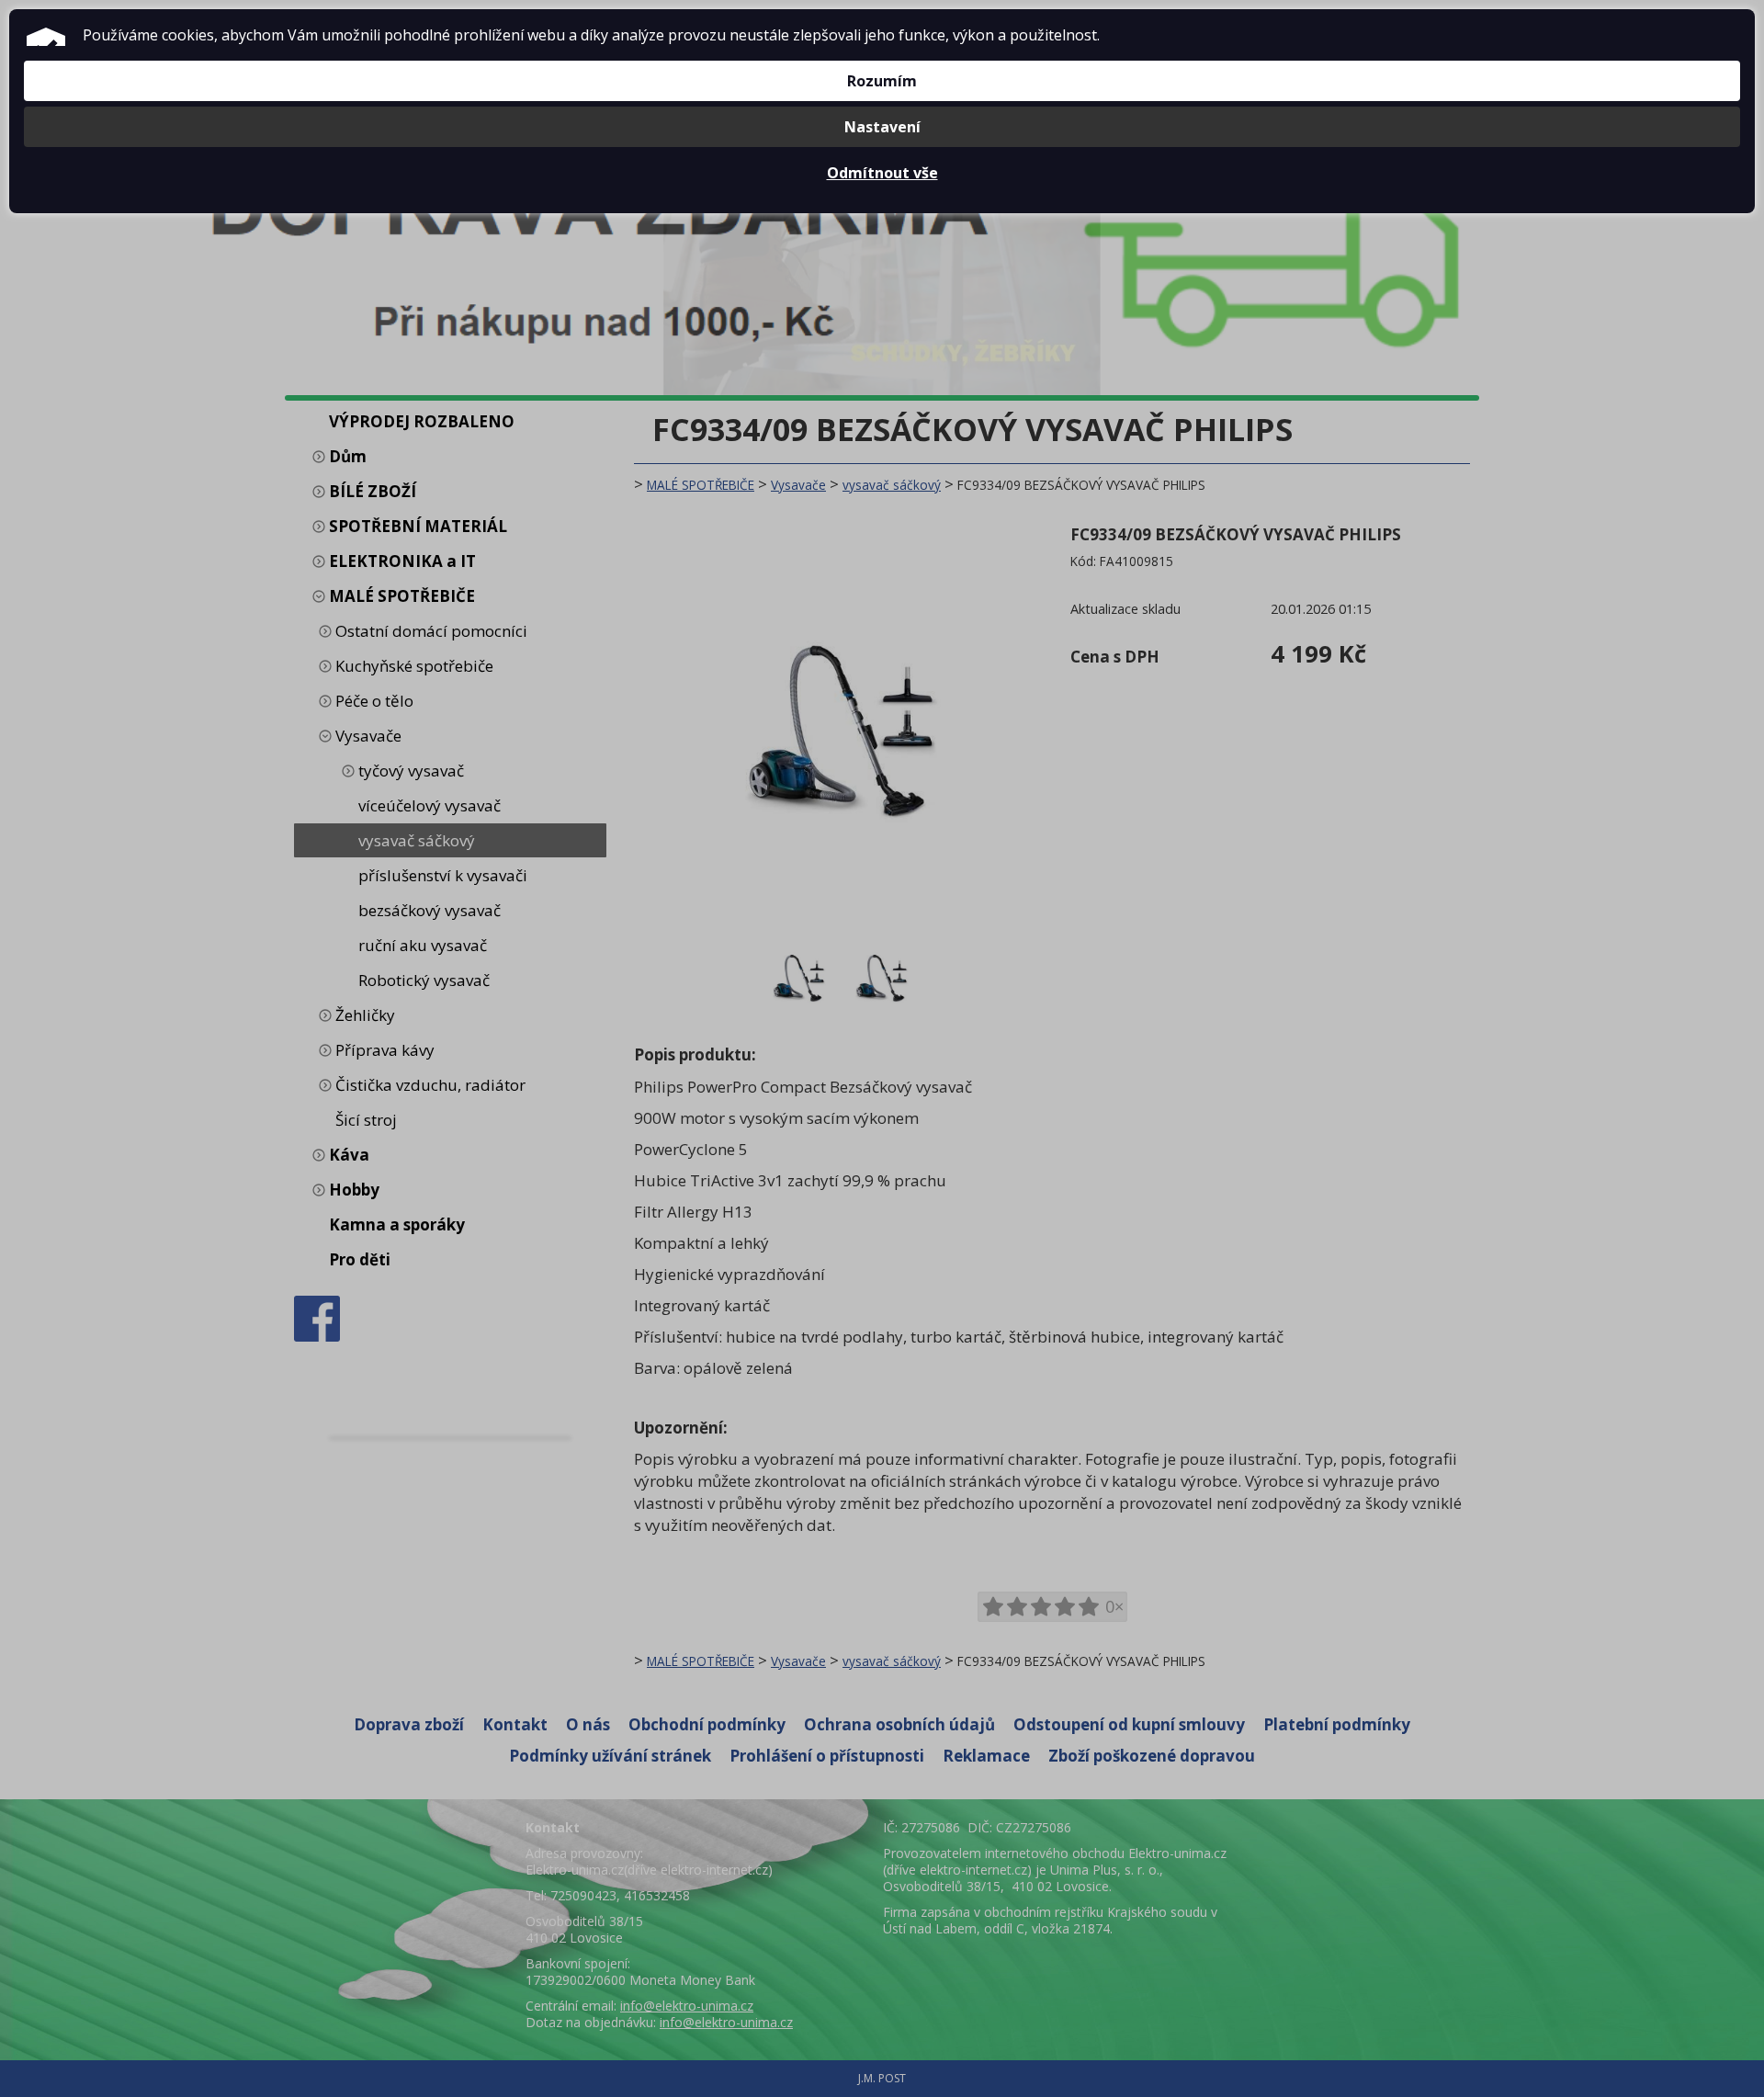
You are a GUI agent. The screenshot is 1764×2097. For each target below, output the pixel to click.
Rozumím (882, 81)
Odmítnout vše (882, 173)
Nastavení (882, 127)
